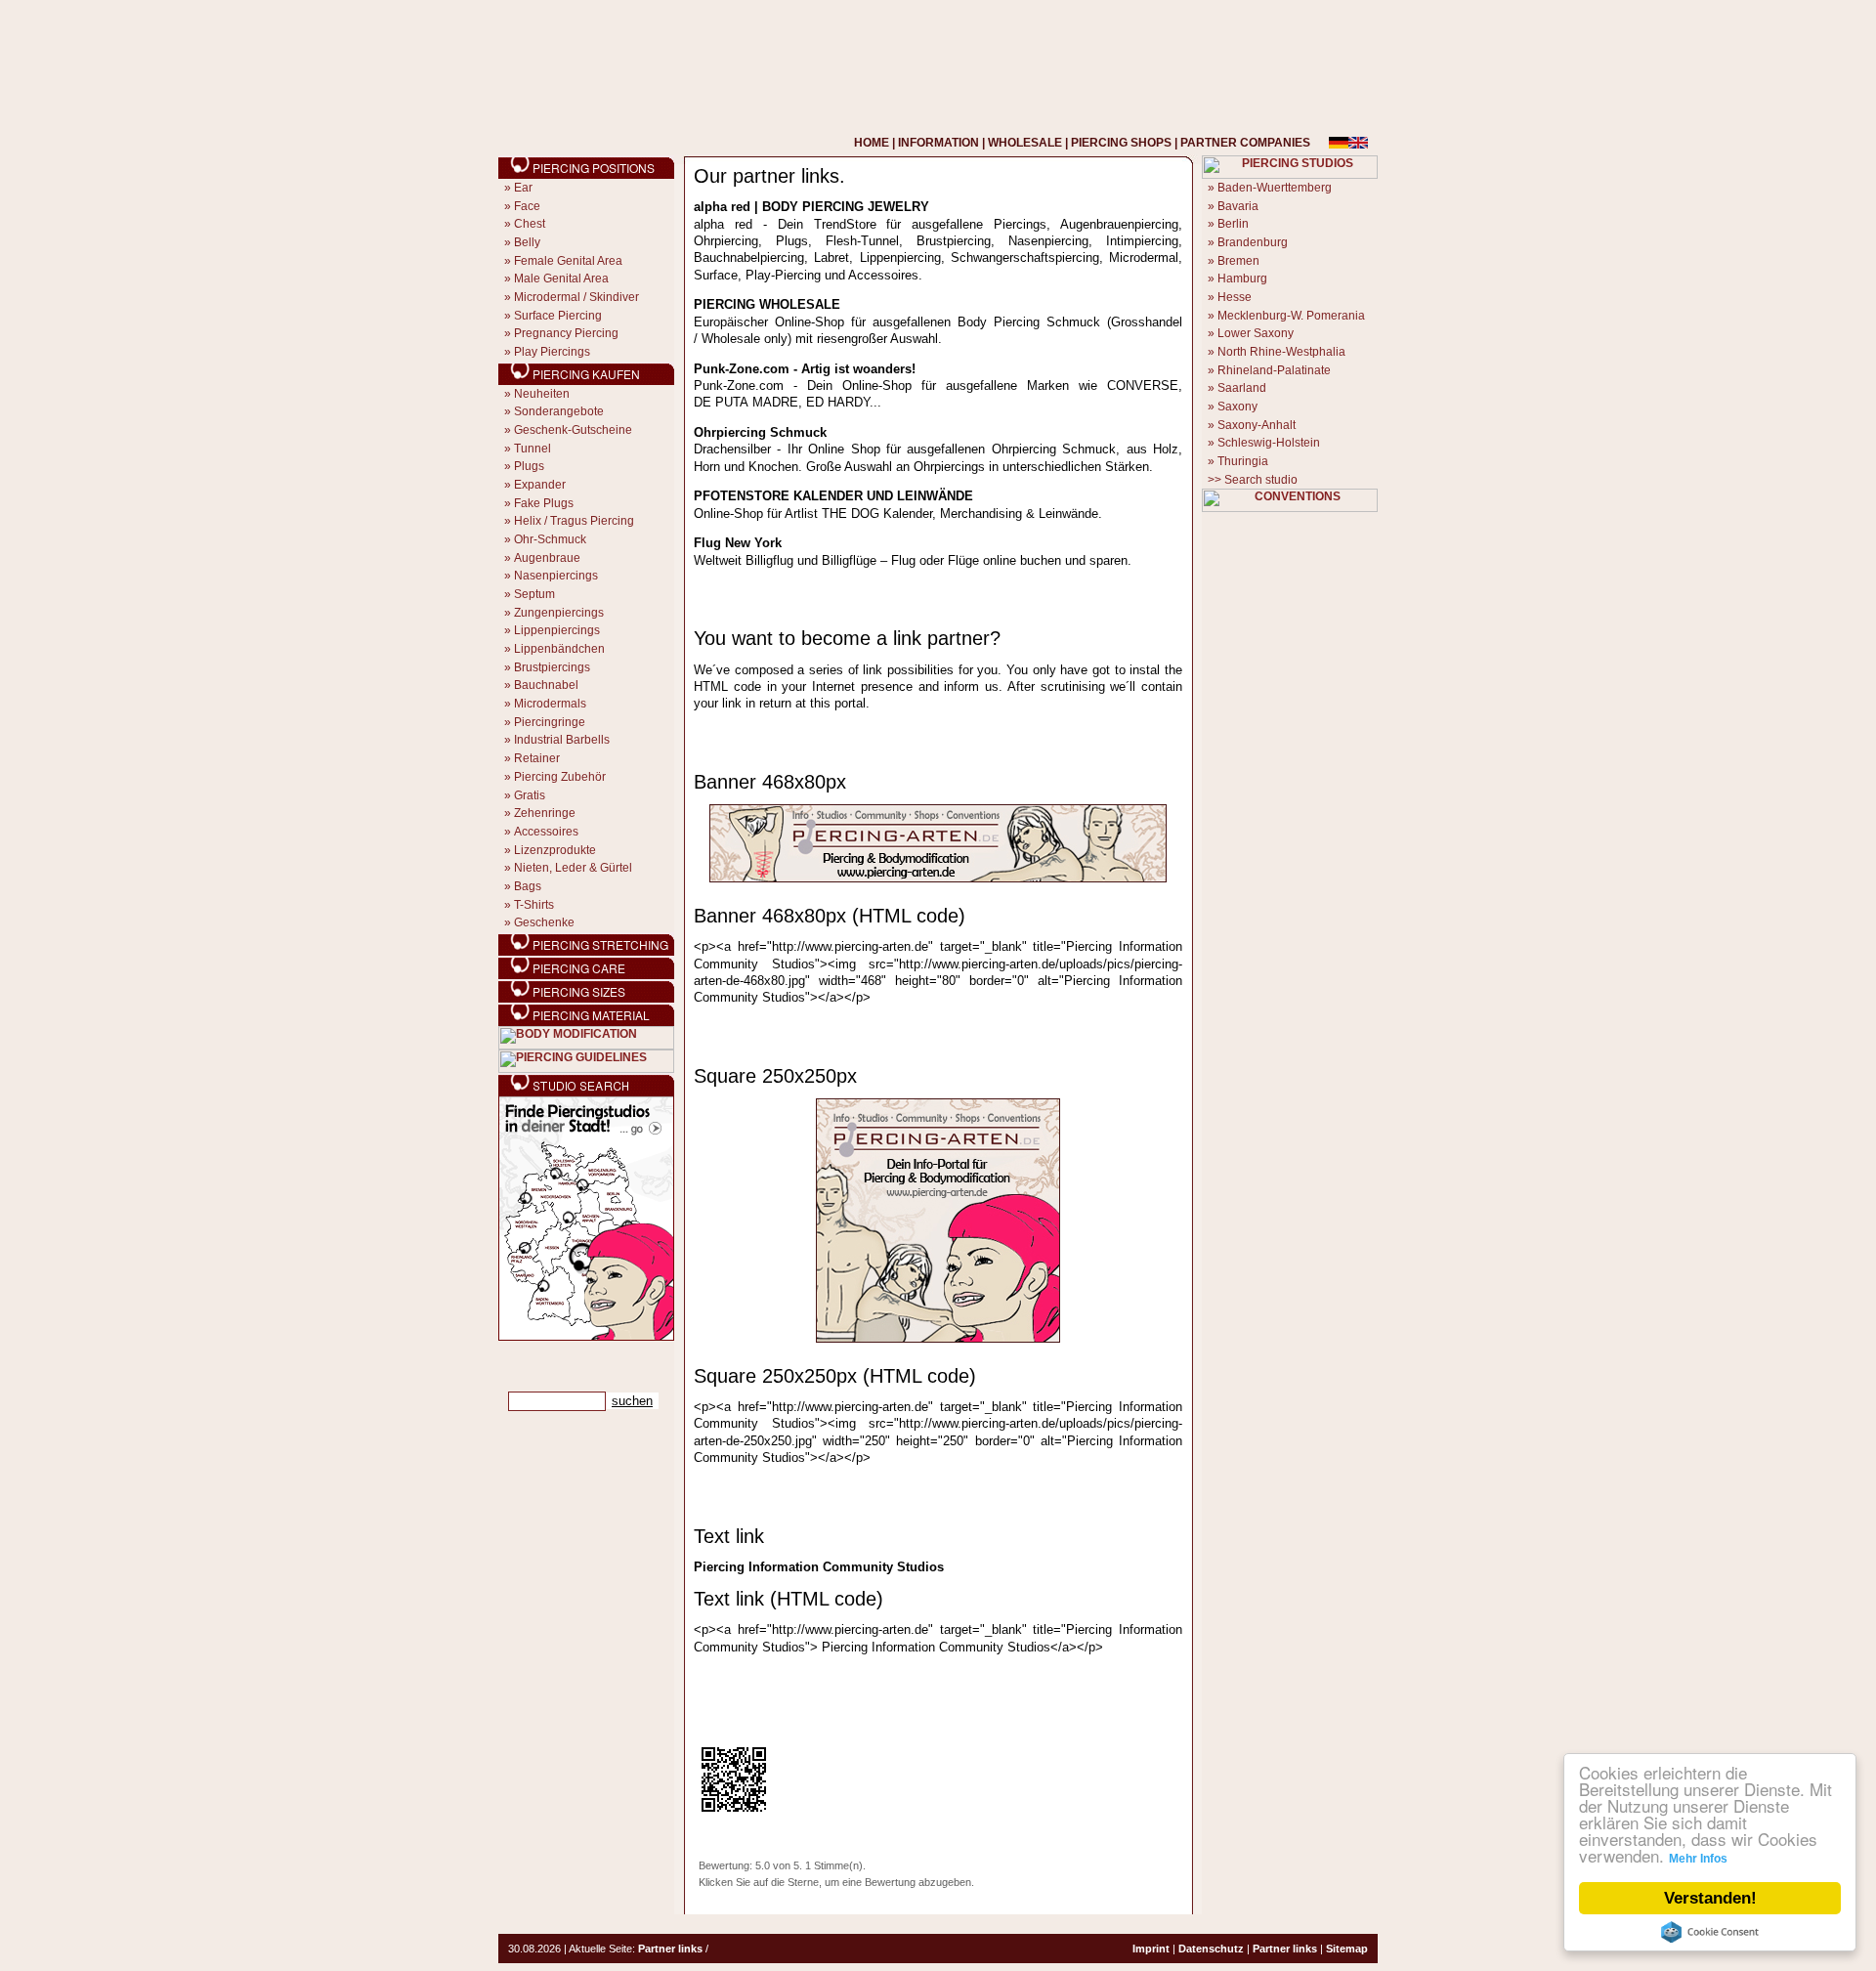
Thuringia (1243, 461)
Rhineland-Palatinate (1274, 370)
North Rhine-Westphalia (1281, 352)
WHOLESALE (1025, 143)
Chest (530, 224)
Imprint (1151, 1949)
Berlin (1233, 224)
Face (527, 206)
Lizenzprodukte (555, 850)
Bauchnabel (546, 685)
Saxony (1237, 407)
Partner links (670, 1949)
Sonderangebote (559, 411)
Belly (527, 242)
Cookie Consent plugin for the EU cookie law (1710, 1932)
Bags (528, 886)
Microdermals (550, 704)
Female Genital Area (568, 261)
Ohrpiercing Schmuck (760, 432)
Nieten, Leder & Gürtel (573, 868)
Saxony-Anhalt (1257, 425)
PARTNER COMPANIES (1245, 143)
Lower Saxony (1256, 333)
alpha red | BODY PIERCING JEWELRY (811, 207)
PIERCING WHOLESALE (767, 304)
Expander (540, 485)
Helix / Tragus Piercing (574, 521)
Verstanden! (1710, 1898)
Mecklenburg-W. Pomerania (1291, 316)
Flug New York (738, 543)
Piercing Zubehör (560, 777)
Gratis (530, 795)
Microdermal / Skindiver (576, 297)
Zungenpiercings (559, 613)
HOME (872, 143)
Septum (534, 594)
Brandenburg (1253, 242)
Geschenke (544, 922)
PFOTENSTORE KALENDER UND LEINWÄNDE (833, 496)
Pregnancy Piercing (566, 333)
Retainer (537, 758)
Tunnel (533, 449)
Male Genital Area (561, 279)
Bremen (1238, 261)
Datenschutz (1211, 1949)
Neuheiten (542, 394)
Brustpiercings (552, 667)
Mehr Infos (1698, 1859)
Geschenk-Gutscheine (573, 430)
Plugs (529, 466)
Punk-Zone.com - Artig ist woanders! (805, 369)
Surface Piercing (558, 316)
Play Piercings (552, 352)
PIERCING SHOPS (1121, 143)
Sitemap (1347, 1949)
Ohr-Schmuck (550, 539)
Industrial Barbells (562, 740)
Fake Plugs (544, 503)
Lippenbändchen (559, 649)
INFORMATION (938, 143)
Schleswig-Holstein (1269, 443)
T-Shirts (534, 905)
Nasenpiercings (556, 576)
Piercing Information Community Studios (819, 1567)
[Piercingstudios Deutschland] (586, 1337)
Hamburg (1242, 279)
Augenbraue (547, 558)
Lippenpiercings (557, 630)
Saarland (1242, 388)
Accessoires (546, 832)
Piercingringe (550, 722)
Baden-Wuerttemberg (1275, 188)
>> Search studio (1253, 480)
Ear (523, 188)
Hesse (1235, 297)
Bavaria (1238, 206)
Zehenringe (545, 813)
